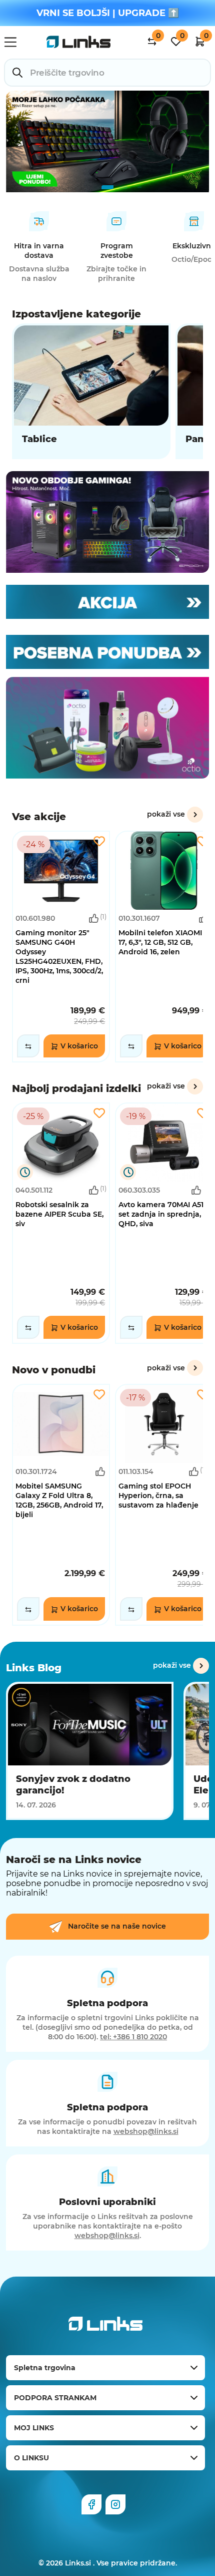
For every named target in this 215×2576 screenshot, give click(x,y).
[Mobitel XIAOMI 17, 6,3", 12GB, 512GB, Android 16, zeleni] (164, 947)
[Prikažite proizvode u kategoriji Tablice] (91, 391)
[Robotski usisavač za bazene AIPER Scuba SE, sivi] (61, 1223)
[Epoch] (107, 522)
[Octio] (107, 728)
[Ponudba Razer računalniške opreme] (107, 141)
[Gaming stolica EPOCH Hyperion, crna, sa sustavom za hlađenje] (164, 1505)
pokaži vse (166, 814)
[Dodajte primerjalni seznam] (28, 1046)
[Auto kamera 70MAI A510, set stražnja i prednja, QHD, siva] (164, 1223)
